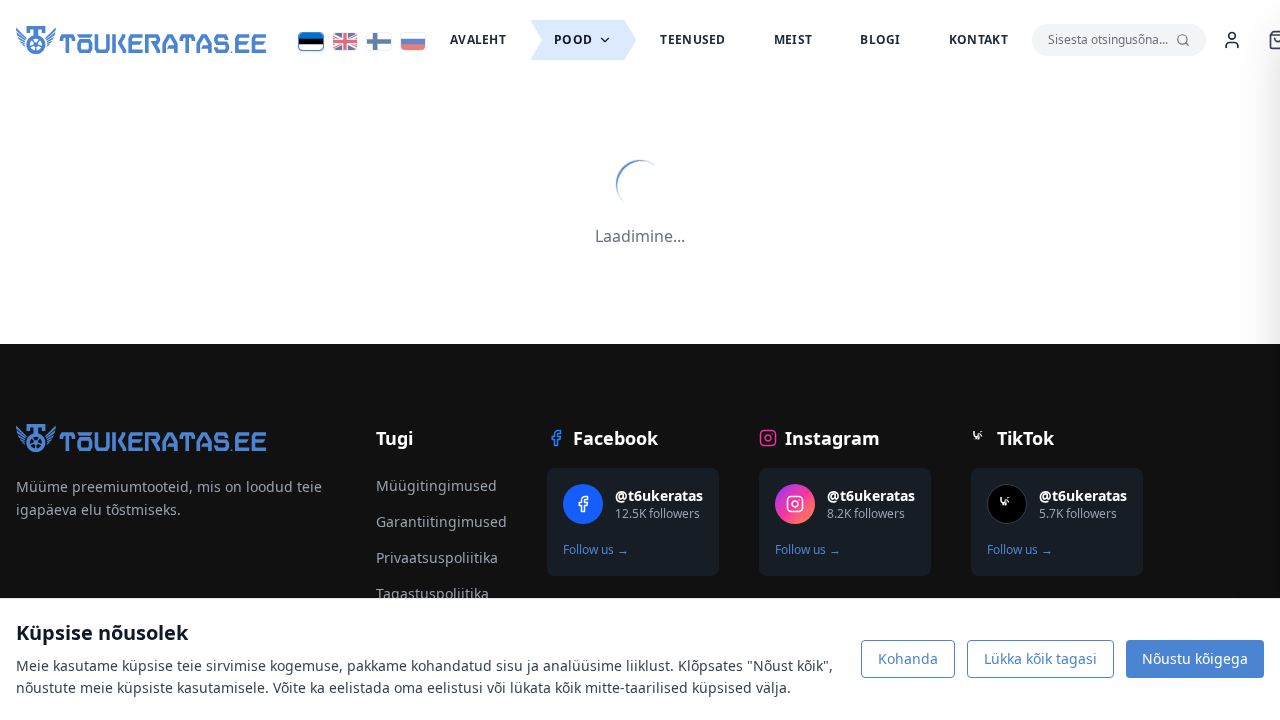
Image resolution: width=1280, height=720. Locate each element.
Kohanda (908, 658)
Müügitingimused (436, 485)
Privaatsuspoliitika (437, 557)
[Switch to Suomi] (379, 41)
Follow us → (596, 550)
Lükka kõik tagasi (1040, 658)
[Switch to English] (345, 41)
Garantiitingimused (441, 521)
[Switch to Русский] (413, 41)
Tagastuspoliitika (432, 593)
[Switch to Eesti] (311, 41)
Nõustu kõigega (1195, 658)
